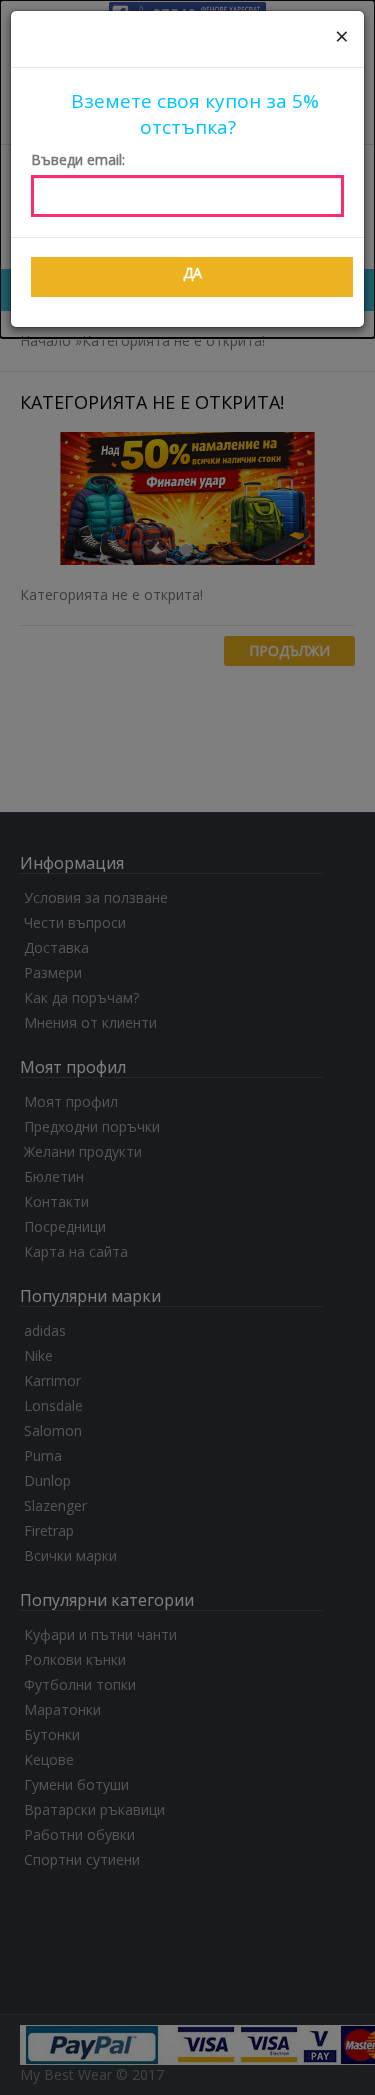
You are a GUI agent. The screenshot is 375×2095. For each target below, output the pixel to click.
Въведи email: (78, 159)
